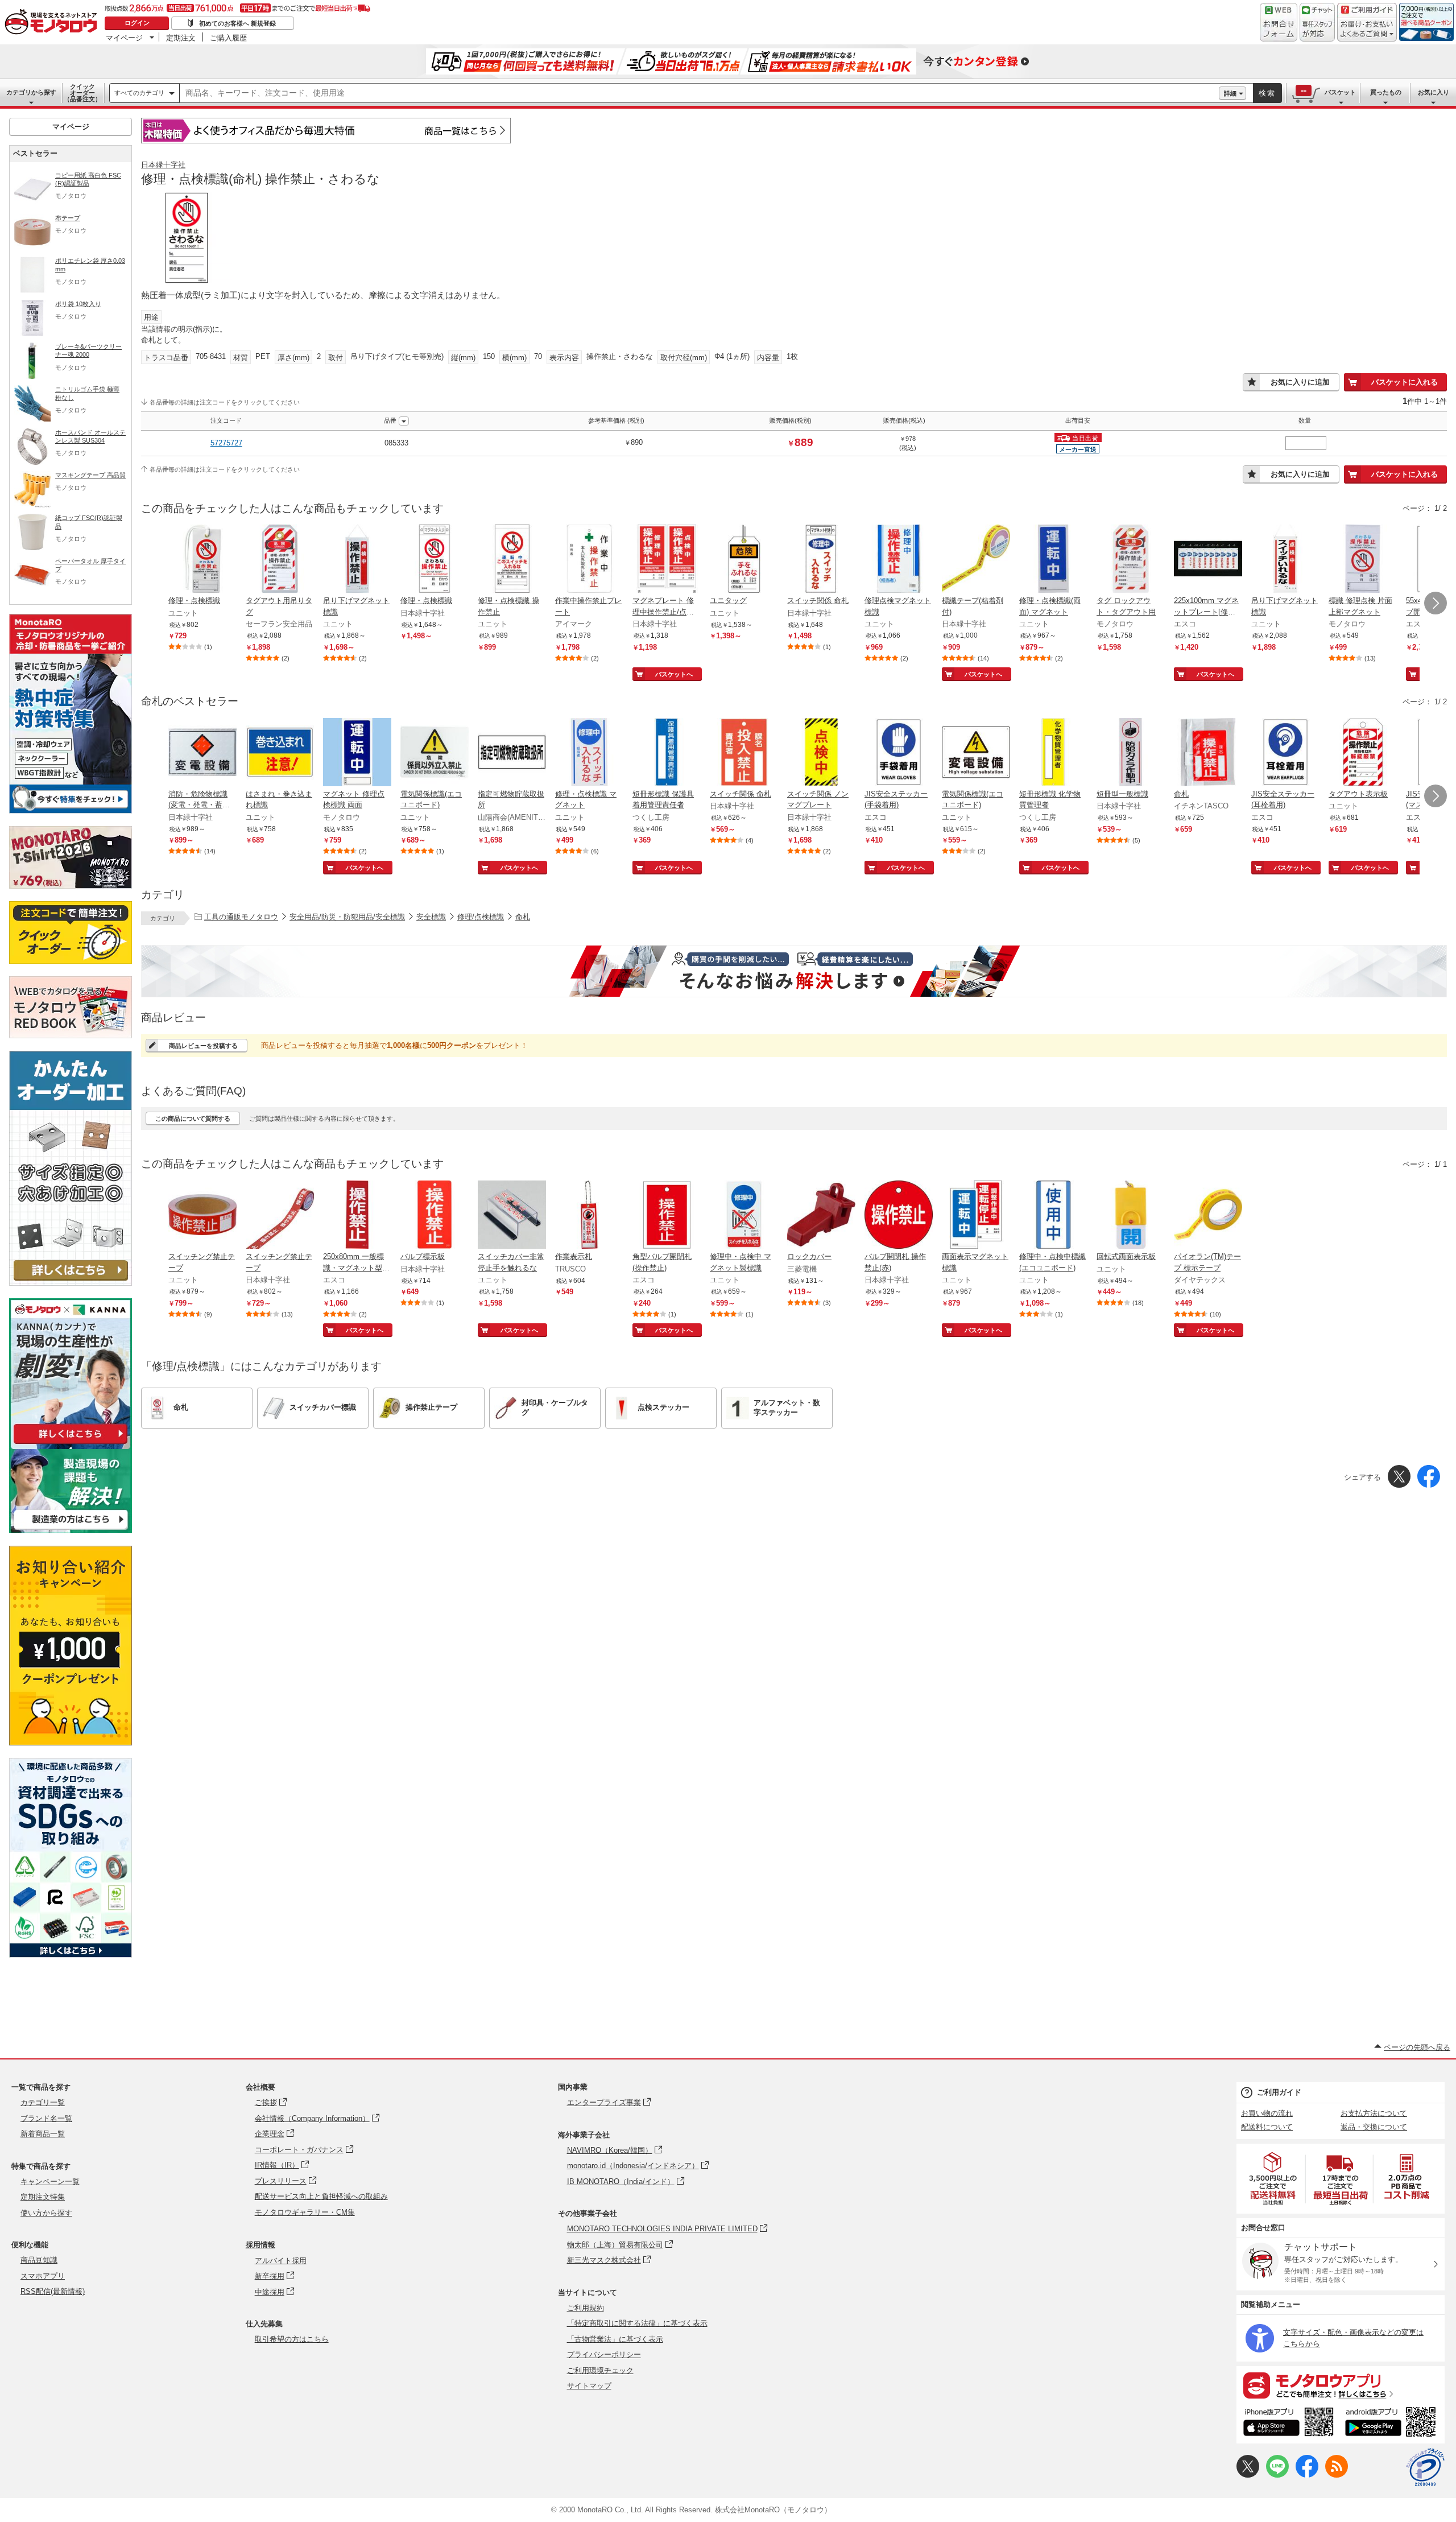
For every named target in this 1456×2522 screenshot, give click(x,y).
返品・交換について (1374, 2127)
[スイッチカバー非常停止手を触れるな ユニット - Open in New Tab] (512, 1216)
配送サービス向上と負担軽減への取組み (321, 2196)
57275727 (226, 443)
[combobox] (699, 93)
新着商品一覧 (43, 2134)
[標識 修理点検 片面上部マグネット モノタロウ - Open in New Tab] (1363, 560)
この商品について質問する (193, 1118)
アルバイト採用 (281, 2261)
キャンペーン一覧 (50, 2182)
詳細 (1230, 93)
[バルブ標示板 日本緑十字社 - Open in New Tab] (435, 1216)
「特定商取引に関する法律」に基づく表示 (637, 2323)
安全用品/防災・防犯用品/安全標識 (347, 917)
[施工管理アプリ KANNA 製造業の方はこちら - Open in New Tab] (71, 1530)
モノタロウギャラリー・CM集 (305, 2212)
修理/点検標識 (481, 917)
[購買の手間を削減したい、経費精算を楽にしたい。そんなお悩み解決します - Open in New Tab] (794, 971)
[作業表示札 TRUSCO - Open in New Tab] (589, 1216)
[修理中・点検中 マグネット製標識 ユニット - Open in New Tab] (744, 1216)
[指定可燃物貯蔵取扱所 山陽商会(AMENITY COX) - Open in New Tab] (512, 753)
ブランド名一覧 (46, 2118)
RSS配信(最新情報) (53, 2291)
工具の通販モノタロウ (241, 917)
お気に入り (1434, 92)
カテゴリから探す (31, 92)
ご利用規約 (586, 2308)
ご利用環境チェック (600, 2370)
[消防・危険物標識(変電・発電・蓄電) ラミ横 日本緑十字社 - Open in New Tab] (202, 753)
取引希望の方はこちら (292, 2339)
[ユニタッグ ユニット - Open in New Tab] (744, 560)
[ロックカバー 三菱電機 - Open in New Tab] (821, 1216)
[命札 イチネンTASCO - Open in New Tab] (1208, 753)
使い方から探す (46, 2213)
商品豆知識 (39, 2260)
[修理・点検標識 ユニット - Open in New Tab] (202, 560)
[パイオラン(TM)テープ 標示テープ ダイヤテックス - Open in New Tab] (1208, 1216)
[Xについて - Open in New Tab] (1248, 2475)
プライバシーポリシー (604, 2354)
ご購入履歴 (228, 38)
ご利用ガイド (1279, 2092)
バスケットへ (674, 674)
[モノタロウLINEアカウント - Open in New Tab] (1277, 2475)
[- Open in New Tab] (1273, 2179)
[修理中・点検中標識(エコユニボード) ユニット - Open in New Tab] (1053, 1216)
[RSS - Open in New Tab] (1337, 2475)
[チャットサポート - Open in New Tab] (1317, 22)
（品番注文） (82, 93)
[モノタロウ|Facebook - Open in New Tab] (1307, 2475)
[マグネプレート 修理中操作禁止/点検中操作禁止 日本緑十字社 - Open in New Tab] (667, 560)
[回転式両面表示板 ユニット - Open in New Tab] (1131, 1216)
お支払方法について (1374, 2113)
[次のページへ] (1436, 603)
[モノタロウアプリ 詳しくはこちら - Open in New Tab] (1341, 2385)
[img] (53, 23)
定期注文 (181, 38)
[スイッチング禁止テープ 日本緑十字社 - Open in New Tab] (280, 1216)
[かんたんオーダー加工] (71, 1283)
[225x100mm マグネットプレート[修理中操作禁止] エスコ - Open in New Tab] (1208, 560)
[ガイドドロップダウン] (1367, 30)
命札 (523, 917)
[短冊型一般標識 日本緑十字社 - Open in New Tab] (1131, 753)
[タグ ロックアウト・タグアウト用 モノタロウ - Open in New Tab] (1131, 560)
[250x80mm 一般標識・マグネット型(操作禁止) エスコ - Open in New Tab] (357, 1216)
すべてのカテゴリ (139, 93)
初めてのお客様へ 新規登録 (237, 23)
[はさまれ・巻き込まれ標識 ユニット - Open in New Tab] (280, 753)
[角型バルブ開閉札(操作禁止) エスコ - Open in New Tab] (667, 1216)
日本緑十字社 (163, 165)
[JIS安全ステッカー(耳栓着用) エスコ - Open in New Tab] (1285, 753)
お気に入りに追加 (1300, 382)
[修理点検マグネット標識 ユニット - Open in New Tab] (899, 560)
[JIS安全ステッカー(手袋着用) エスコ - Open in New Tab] (899, 753)
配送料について (1267, 2127)
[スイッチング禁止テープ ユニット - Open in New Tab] (202, 1216)
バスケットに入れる (1405, 382)
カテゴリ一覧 (43, 2102)
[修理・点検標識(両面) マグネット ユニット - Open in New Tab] (1053, 560)
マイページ (124, 38)
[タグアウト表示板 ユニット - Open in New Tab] (1363, 753)
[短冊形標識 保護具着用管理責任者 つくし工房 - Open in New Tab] (667, 753)
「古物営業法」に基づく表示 (615, 2339)
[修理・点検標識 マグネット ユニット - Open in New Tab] (589, 753)
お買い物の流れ (1267, 2113)
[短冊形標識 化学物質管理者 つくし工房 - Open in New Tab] (1053, 753)
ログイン (137, 23)
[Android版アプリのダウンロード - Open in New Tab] (1393, 2424)
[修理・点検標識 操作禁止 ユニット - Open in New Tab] (512, 560)
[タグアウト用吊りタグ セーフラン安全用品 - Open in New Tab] (280, 560)
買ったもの (1386, 92)
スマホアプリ (43, 2276)
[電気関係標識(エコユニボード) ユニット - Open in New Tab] (435, 753)
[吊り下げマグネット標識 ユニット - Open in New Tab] (357, 560)
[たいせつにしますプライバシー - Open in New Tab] (1425, 2467)
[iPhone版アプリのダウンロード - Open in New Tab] (1289, 2424)
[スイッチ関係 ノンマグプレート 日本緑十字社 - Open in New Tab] (821, 753)
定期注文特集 (43, 2197)
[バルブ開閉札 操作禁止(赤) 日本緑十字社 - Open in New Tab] (899, 1216)
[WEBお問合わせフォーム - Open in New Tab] (1279, 22)
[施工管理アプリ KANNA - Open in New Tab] (71, 1444)
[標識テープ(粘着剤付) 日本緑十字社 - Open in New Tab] (976, 560)
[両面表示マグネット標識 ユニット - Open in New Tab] (976, 1216)
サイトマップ (589, 2386)
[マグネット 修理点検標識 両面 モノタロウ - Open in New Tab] (357, 753)
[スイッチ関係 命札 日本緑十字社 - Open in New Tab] (821, 560)
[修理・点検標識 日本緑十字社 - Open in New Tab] (435, 560)
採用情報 (260, 2245)
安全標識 (431, 917)
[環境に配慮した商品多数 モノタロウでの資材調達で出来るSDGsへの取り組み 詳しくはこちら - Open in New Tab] (71, 1955)
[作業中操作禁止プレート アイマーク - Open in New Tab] (589, 560)
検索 (1267, 93)
